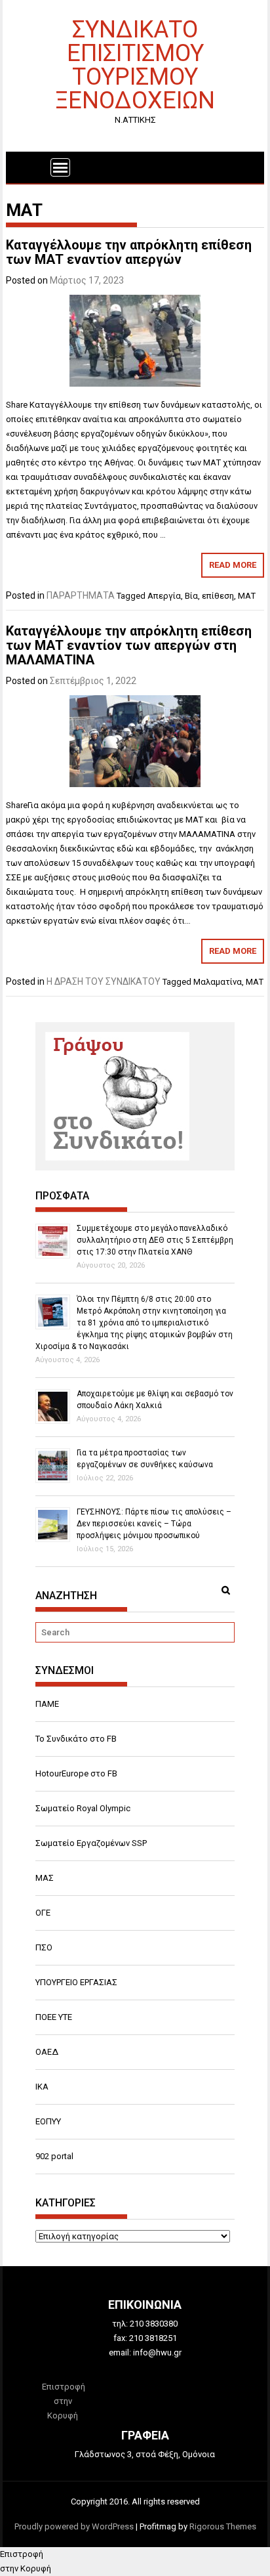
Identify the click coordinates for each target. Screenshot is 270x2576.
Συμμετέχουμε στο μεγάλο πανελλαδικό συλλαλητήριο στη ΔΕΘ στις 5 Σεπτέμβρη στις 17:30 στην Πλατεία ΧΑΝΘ (155, 1240)
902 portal (54, 2156)
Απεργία (164, 596)
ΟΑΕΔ (47, 2052)
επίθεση (218, 596)
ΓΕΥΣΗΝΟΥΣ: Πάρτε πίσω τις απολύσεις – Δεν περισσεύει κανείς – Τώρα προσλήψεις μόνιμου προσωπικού (154, 1524)
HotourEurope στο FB (76, 1773)
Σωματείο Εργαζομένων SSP (91, 1843)
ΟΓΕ (43, 1913)
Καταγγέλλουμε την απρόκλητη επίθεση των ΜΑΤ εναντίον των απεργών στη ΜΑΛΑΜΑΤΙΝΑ (129, 645)
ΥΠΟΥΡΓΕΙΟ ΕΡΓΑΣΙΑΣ (76, 1982)
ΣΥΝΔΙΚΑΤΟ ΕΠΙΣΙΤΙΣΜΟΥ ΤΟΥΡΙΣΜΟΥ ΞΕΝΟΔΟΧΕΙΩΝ (135, 64)
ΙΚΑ (42, 2087)
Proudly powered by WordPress (74, 2526)
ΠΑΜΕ (47, 1704)
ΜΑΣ (45, 1878)
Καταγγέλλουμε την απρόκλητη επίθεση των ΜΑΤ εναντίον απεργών (129, 252)
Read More (233, 565)
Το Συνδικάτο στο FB (76, 1739)
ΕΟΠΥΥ (48, 2121)
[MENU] (60, 167)
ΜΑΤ (247, 596)
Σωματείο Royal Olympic (83, 1808)
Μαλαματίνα (218, 982)
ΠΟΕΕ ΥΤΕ (54, 2017)
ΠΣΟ (44, 1947)
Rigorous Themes (223, 2526)
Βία (191, 596)
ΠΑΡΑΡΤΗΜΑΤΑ (81, 595)
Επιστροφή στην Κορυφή (64, 2401)
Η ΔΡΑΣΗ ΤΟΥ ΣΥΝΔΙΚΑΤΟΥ (104, 981)
